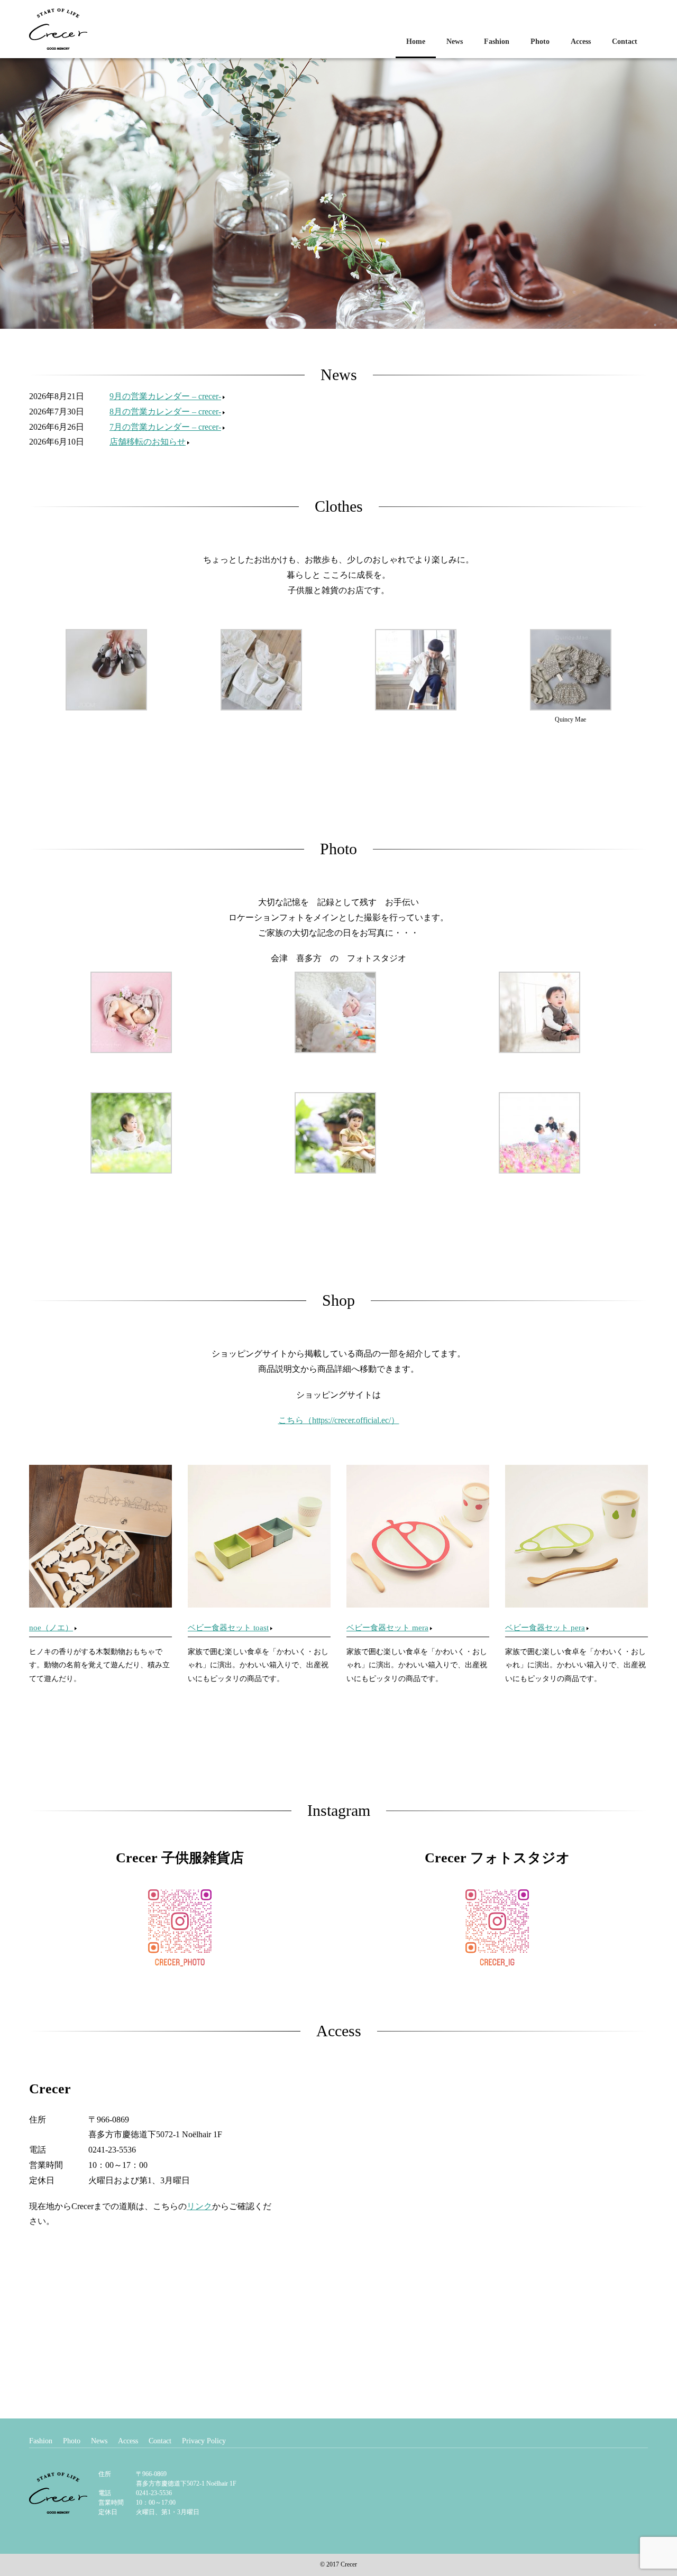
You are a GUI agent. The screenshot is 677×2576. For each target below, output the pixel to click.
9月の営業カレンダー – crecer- (165, 396)
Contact (625, 41)
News (455, 41)
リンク (199, 2206)
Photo (540, 41)
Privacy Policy (204, 2441)
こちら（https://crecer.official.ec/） (339, 1420)
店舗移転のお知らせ (148, 442)
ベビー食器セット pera (545, 1628)
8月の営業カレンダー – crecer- (165, 412)
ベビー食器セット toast (228, 1628)
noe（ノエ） (51, 1628)
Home (416, 41)
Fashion (497, 41)
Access (581, 41)
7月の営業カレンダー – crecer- (165, 427)
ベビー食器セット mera (387, 1628)
